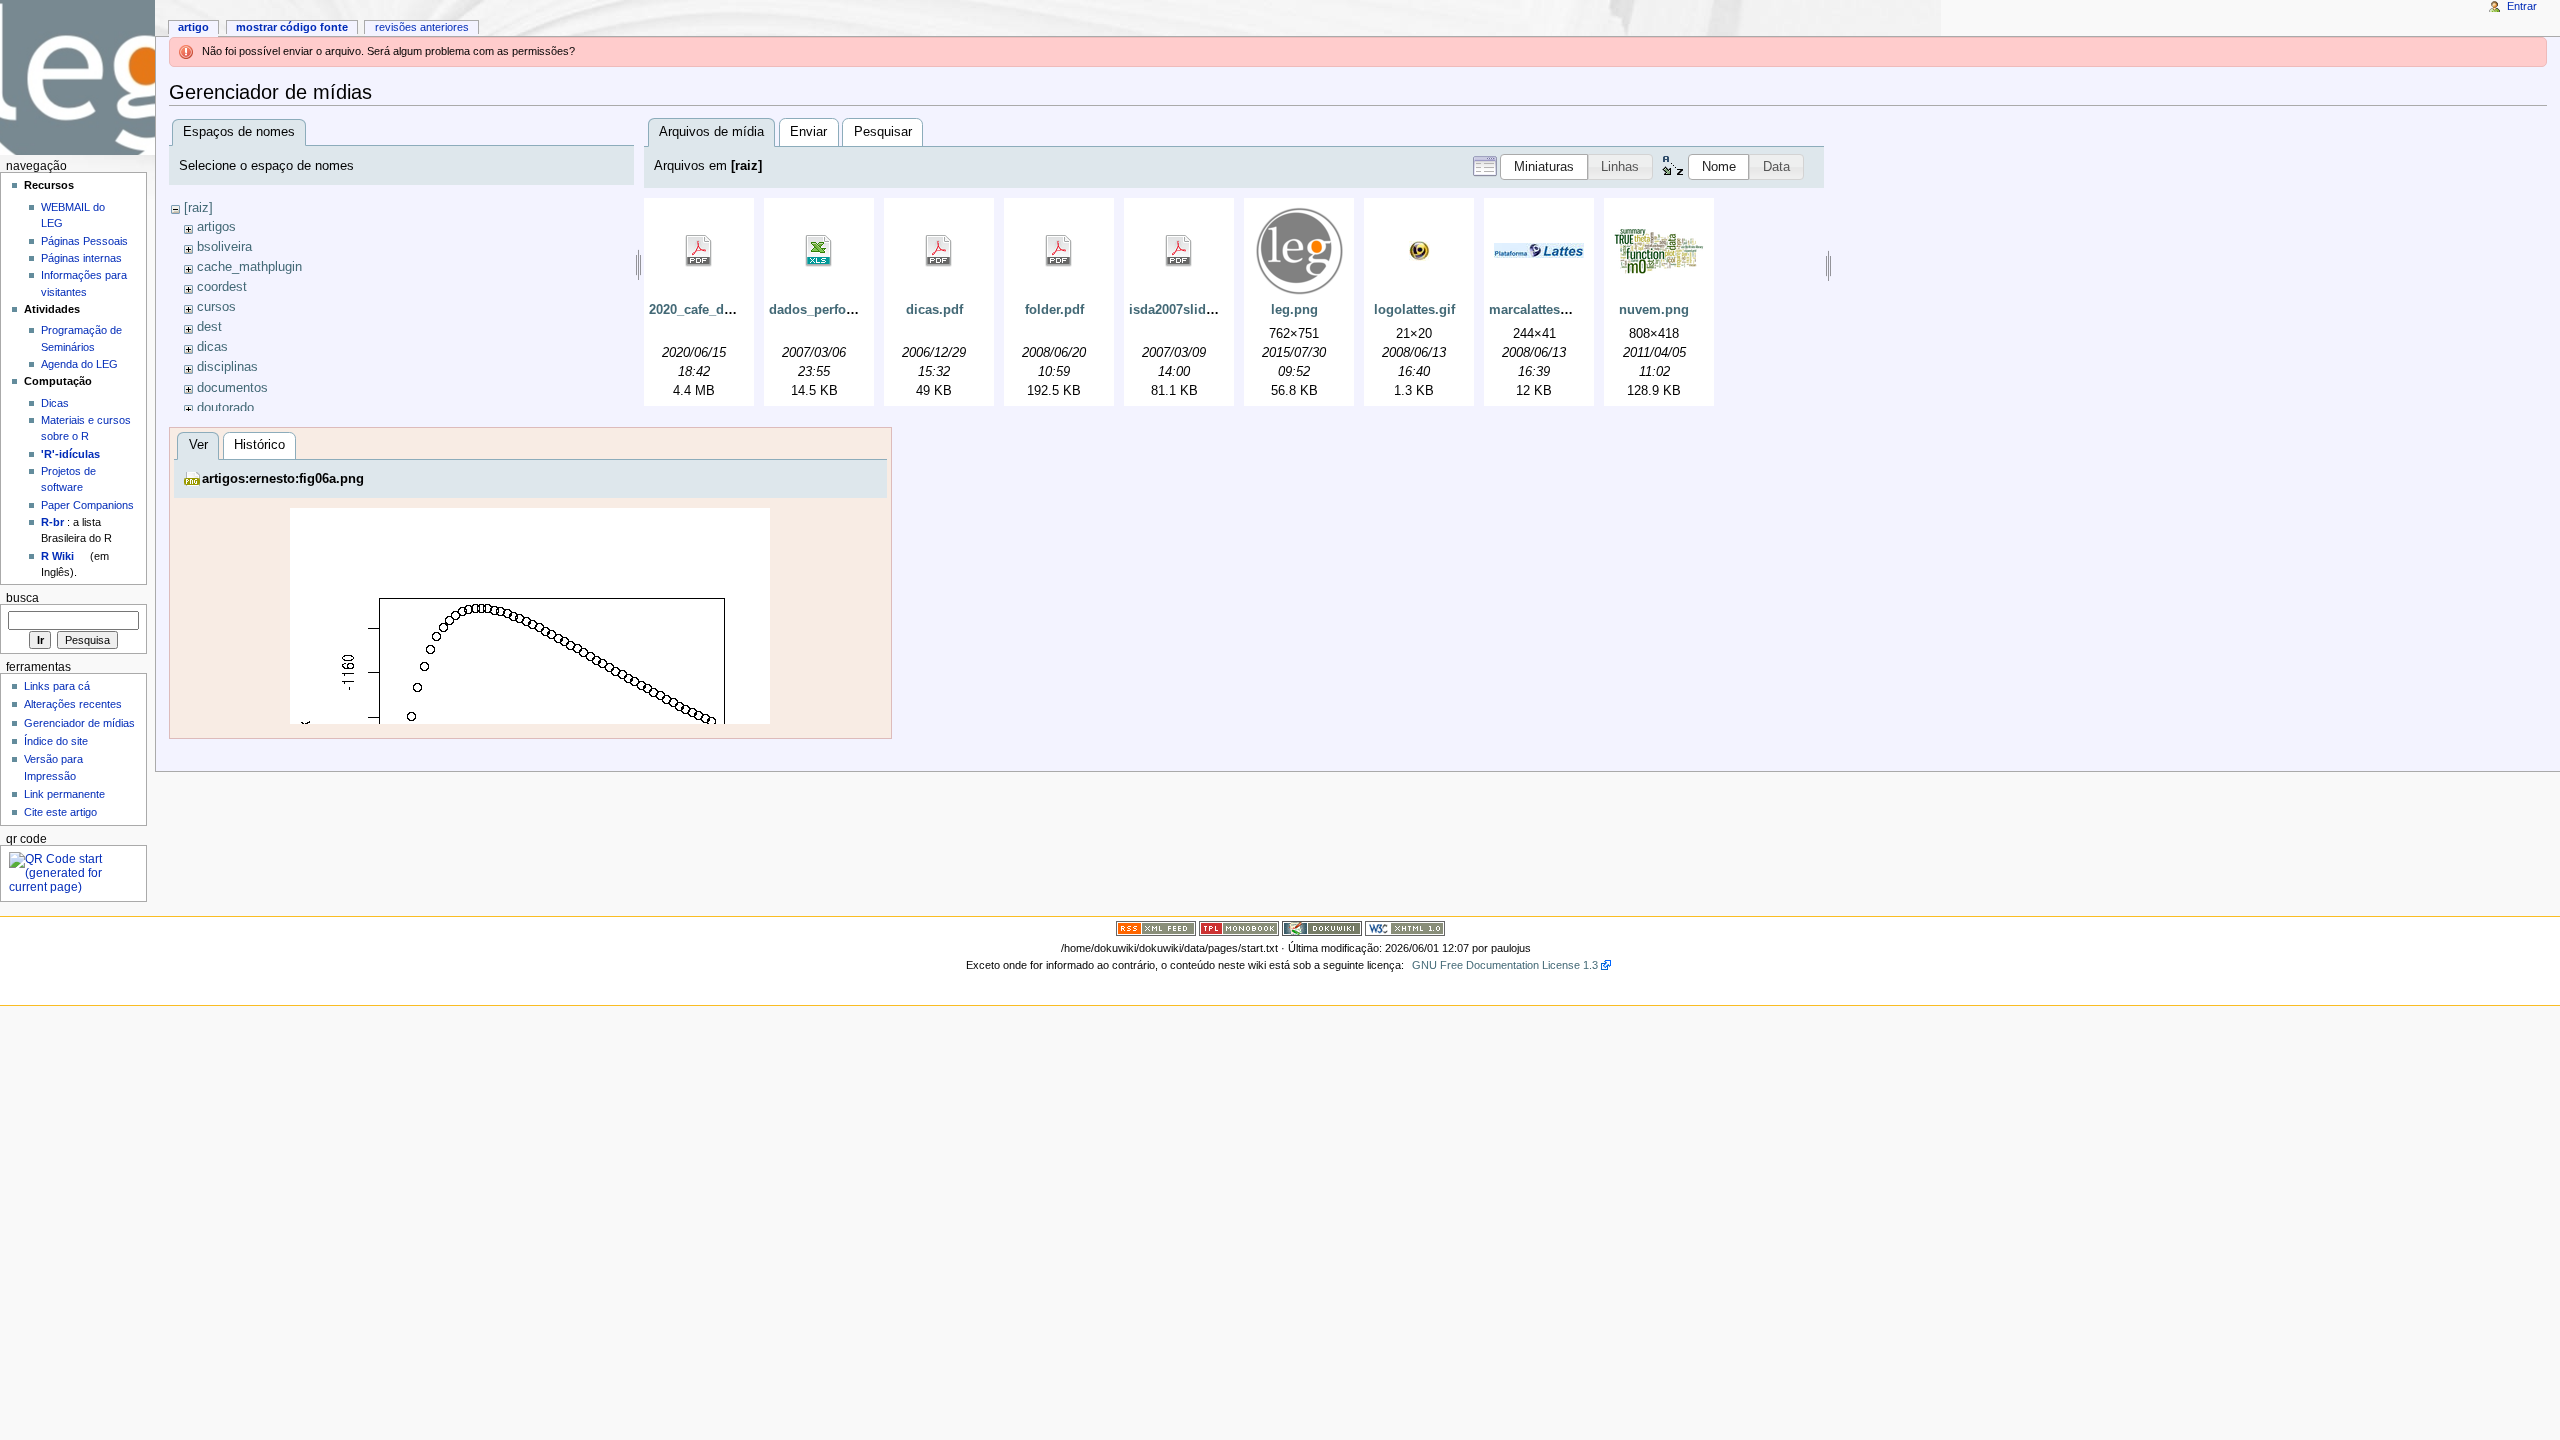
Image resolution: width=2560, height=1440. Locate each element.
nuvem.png (1654, 310)
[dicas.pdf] (939, 251)
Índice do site (56, 741)
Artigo (193, 27)
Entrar (2522, 6)
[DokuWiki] (1322, 928)
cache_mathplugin (249, 267)
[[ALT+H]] (77, 77)
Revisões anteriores (422, 27)
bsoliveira (224, 247)
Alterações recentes (73, 704)
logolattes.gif (1414, 310)
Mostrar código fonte (292, 27)
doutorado (225, 408)
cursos (216, 307)
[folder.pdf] (1059, 251)
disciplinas (227, 367)
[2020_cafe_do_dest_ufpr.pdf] (699, 251)
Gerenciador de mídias (79, 723)
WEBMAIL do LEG (73, 215)
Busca (22, 598)
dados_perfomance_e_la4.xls (858, 310)
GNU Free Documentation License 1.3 (1505, 965)
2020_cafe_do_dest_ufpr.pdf (734, 310)
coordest (222, 287)
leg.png (1294, 310)
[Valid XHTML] (1405, 928)
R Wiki (57, 556)
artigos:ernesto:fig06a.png (283, 479)
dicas (212, 347)
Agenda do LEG (79, 364)
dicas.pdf (934, 310)
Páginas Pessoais (84, 241)
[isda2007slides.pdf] (1179, 251)
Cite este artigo (60, 812)
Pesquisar (883, 132)
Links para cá (57, 686)
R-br (52, 522)
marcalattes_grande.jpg (1561, 310)
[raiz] (198, 208)
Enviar (808, 132)
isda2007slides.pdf (1186, 310)
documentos (232, 388)
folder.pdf (1054, 310)
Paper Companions (87, 505)
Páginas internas (81, 258)
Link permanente (64, 794)
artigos (216, 227)
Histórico (259, 445)
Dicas (55, 403)
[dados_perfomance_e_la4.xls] (819, 251)
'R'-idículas (70, 454)
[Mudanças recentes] (1156, 928)
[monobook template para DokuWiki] (1239, 928)
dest (209, 327)
